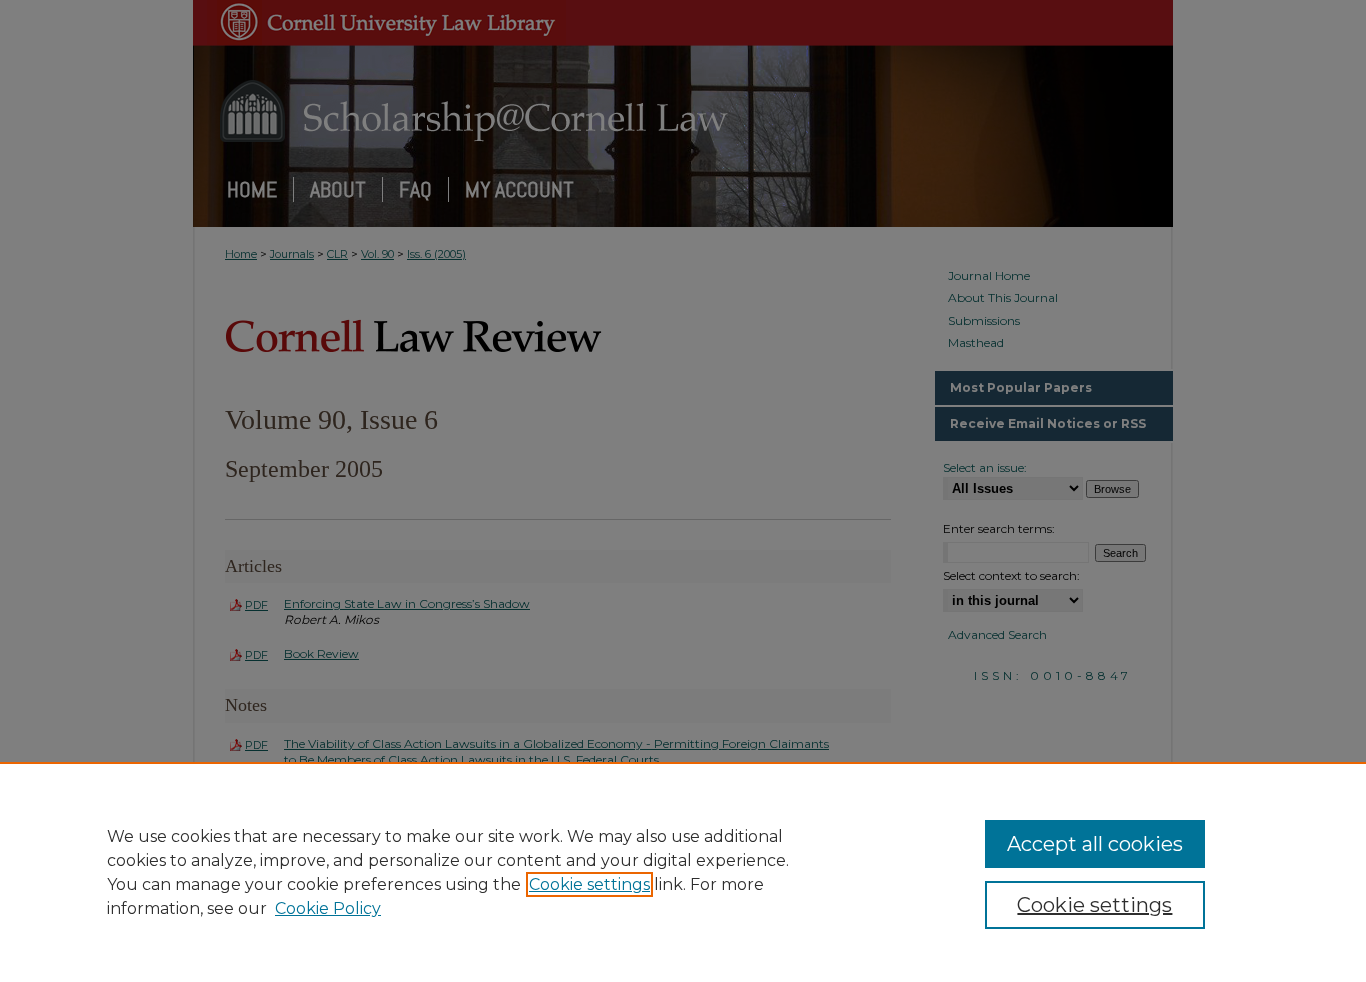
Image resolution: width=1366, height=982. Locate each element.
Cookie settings (589, 884)
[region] (683, 872)
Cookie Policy (328, 908)
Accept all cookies (1095, 844)
